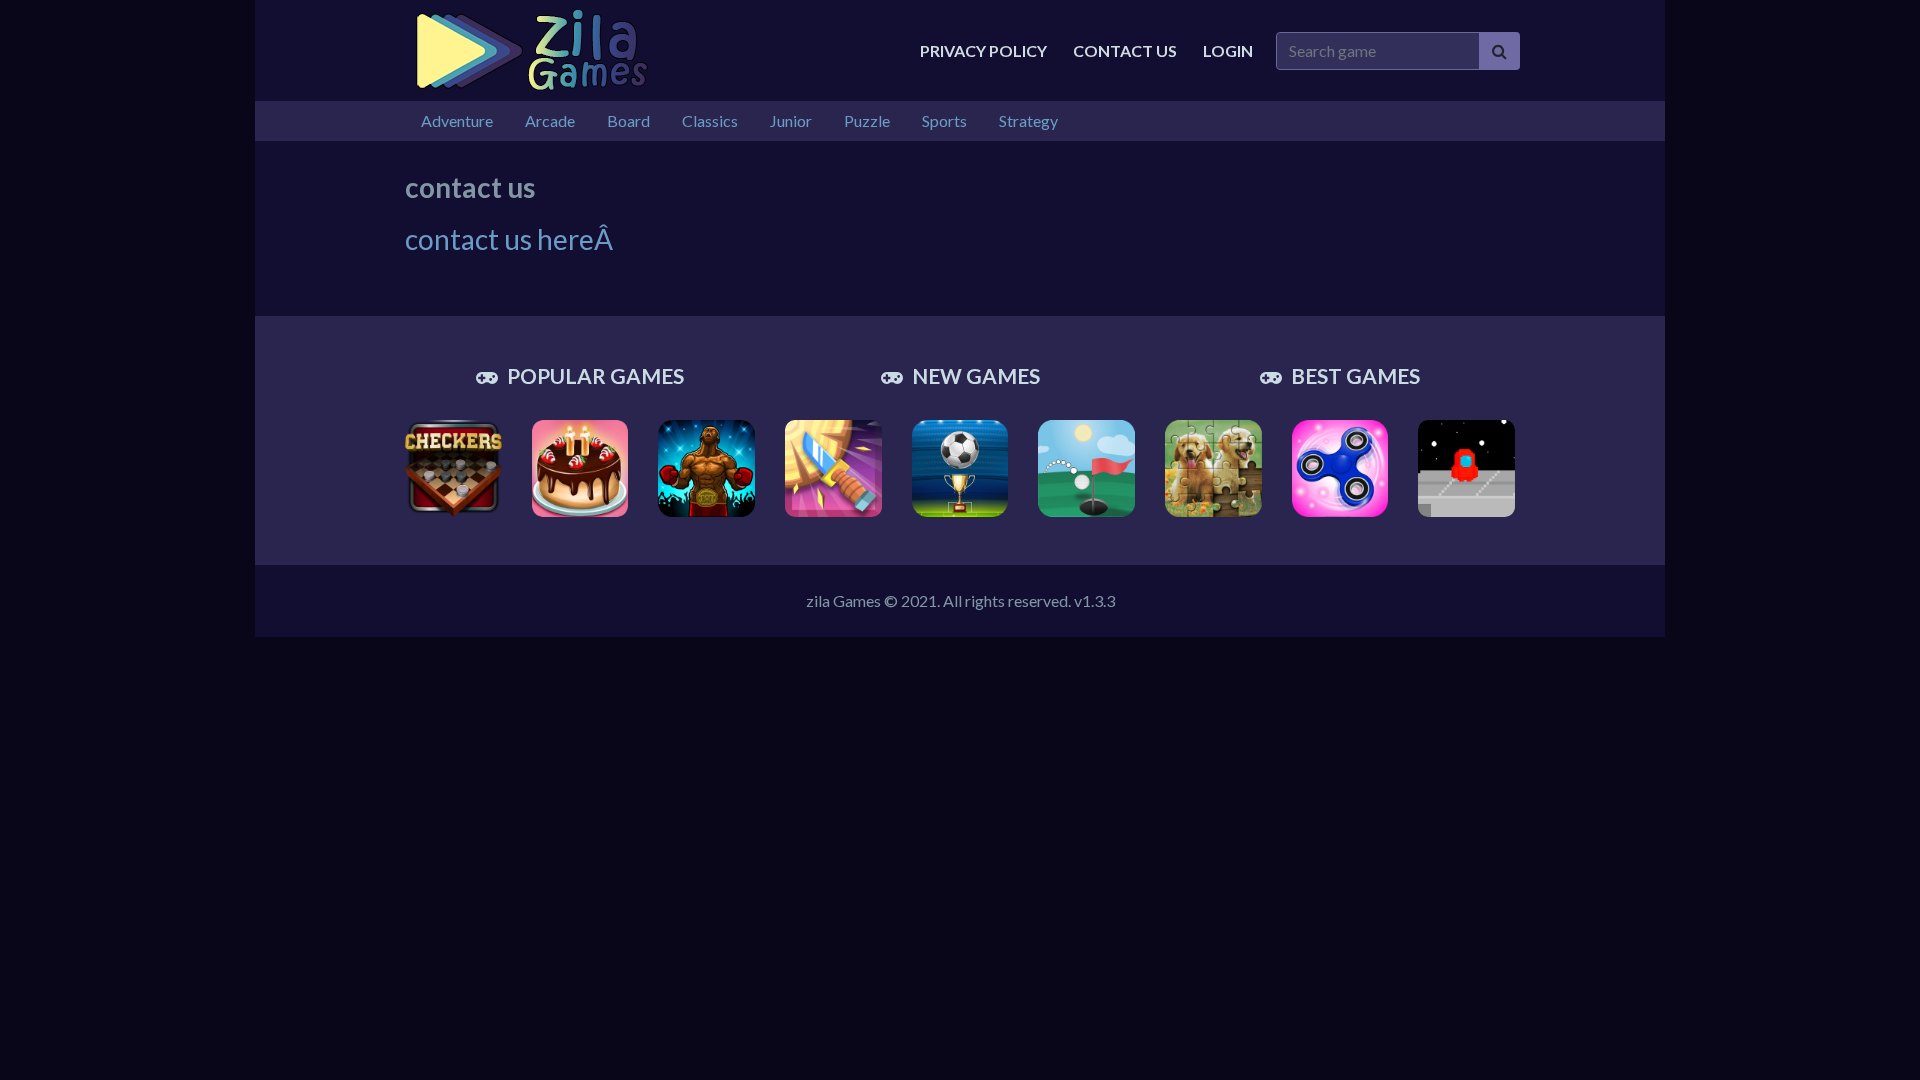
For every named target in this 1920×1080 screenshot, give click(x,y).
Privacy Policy (983, 50)
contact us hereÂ (511, 239)
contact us (1125, 50)
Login (1228, 50)
